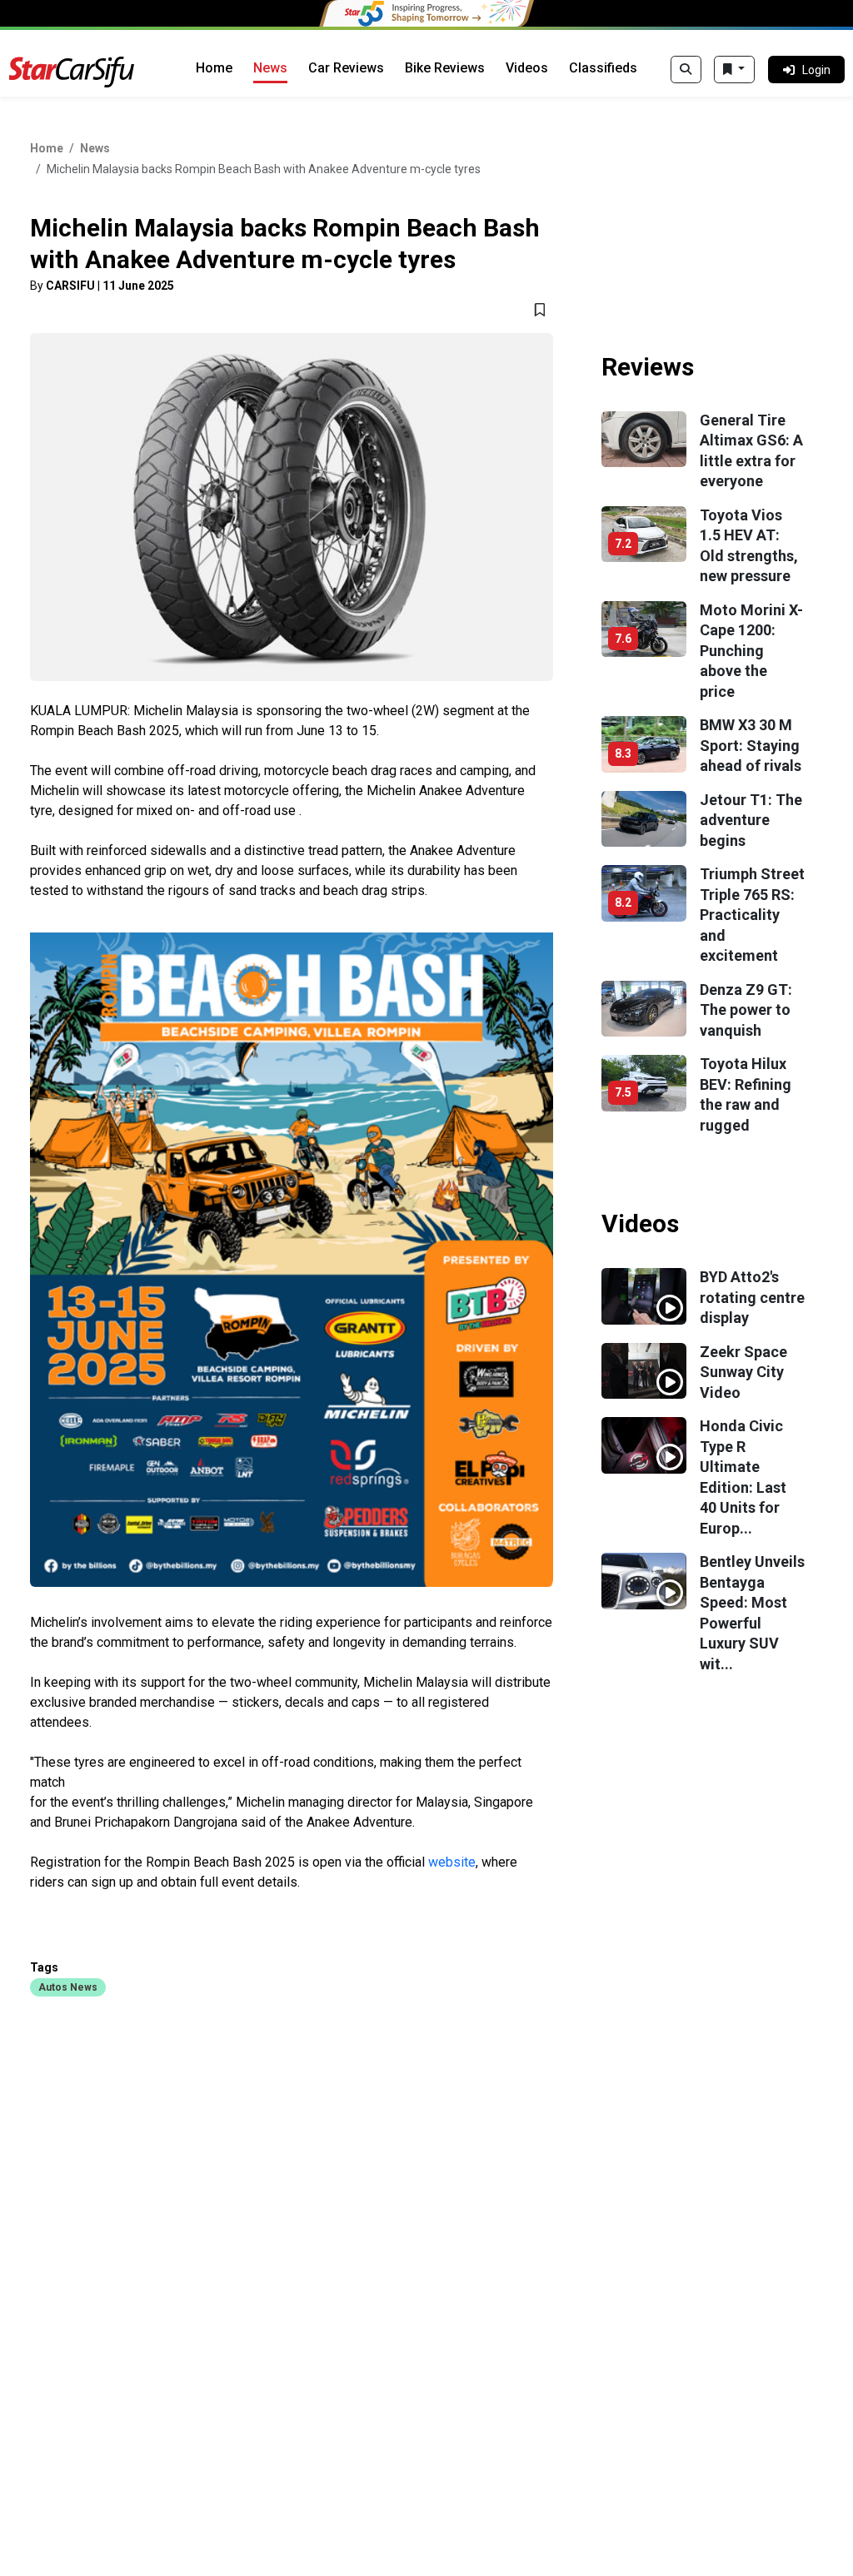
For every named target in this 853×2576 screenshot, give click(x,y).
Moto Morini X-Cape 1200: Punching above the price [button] (751, 651)
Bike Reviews (445, 68)
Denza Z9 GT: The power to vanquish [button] (746, 1010)
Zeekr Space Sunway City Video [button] (743, 1372)
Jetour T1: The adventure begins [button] (751, 820)
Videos (527, 68)
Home (214, 68)
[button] (68, 1987)
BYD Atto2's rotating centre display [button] (752, 1297)
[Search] (686, 70)
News (270, 68)
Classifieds (603, 68)
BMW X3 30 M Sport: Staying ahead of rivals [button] (751, 745)
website (452, 1862)
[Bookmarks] (734, 70)
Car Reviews (346, 68)
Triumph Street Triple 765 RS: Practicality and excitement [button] (752, 915)
